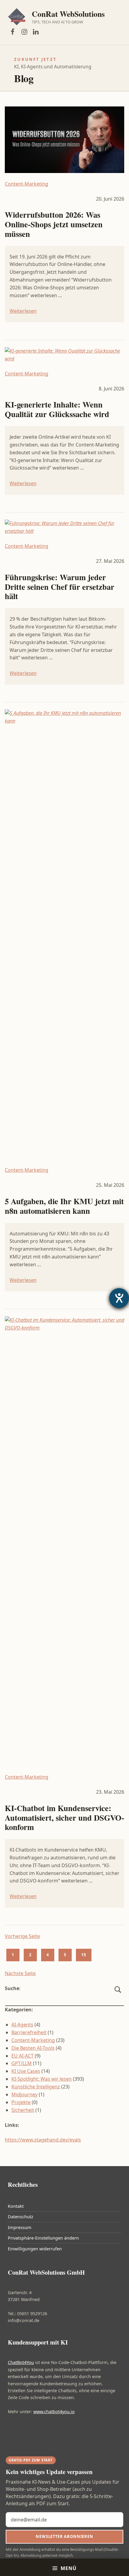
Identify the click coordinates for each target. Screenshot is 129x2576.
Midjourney (24, 2094)
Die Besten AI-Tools (33, 2048)
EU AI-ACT (22, 2056)
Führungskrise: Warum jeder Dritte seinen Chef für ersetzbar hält (60, 587)
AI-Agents (22, 2025)
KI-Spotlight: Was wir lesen (42, 2079)
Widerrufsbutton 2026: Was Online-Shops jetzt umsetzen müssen (54, 224)
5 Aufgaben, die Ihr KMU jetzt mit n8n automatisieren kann (64, 1206)
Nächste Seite (20, 1973)
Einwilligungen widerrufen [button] (35, 2249)
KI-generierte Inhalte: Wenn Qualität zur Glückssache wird (57, 409)
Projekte (21, 2102)
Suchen (118, 1996)
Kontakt (16, 2206)
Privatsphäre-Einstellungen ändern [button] (43, 2238)
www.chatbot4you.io (54, 2412)
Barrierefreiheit (29, 2032)
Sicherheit (23, 2110)
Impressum (20, 2227)
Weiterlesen (23, 311)
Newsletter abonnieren (64, 2536)
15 (84, 1955)
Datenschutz (21, 2217)
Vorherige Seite (22, 1936)
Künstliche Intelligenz (36, 2087)
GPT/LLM (22, 2063)
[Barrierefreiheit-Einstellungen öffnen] (119, 1298)
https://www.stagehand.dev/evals (43, 2140)
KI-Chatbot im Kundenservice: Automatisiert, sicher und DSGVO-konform (64, 1818)
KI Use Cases (26, 2071)
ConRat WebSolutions (68, 14)
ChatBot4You (21, 2362)
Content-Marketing (27, 184)
